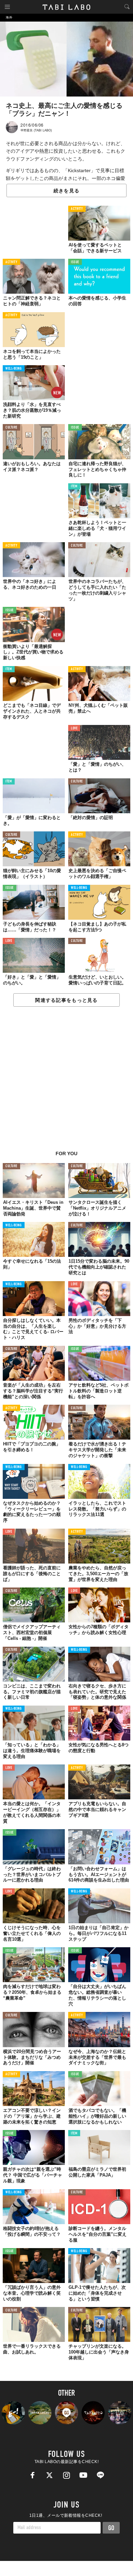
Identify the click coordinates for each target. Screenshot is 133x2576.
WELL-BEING (14, 369)
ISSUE (75, 262)
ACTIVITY (77, 209)
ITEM (74, 487)
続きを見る (66, 191)
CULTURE (11, 428)
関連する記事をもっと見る (66, 1000)
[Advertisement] (66, 1082)
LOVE (74, 729)
